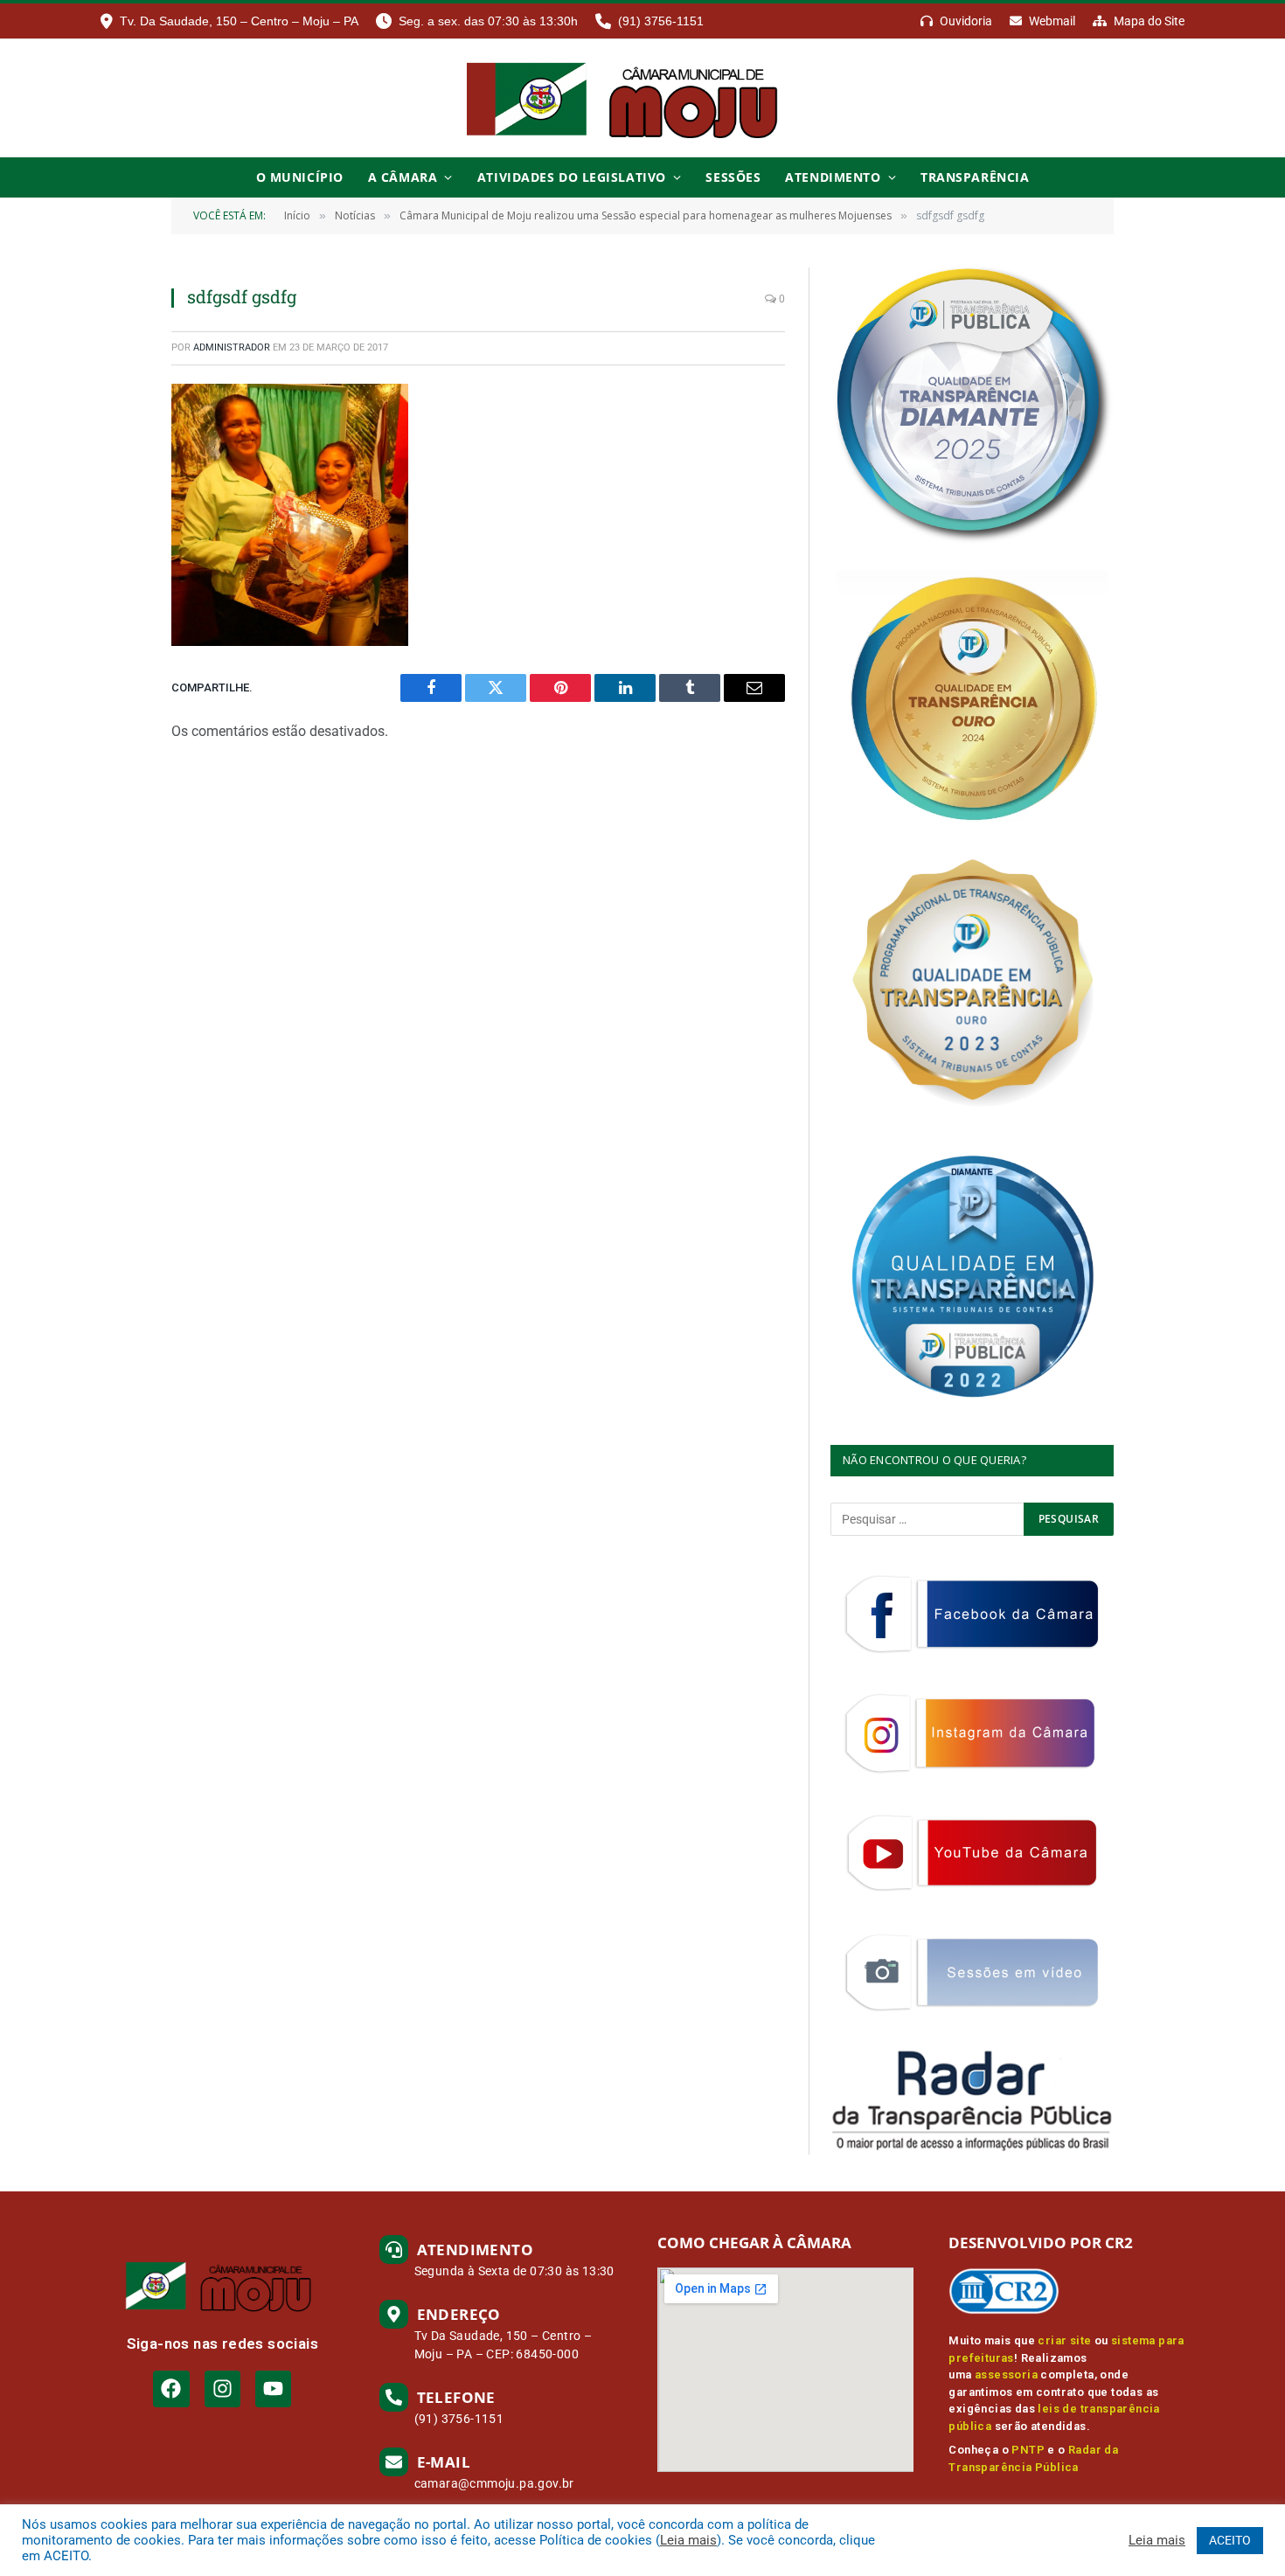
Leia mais (688, 2540)
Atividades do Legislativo (572, 177)
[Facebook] (171, 2389)
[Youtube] (273, 2389)
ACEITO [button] (1230, 2540)
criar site (1064, 2340)
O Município (300, 177)
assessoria (1006, 2375)
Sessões (733, 177)
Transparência (975, 177)
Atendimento (833, 177)
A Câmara (403, 177)
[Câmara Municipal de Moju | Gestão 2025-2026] (642, 98)
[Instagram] (222, 2389)
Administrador (232, 347)
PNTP (1028, 2450)
